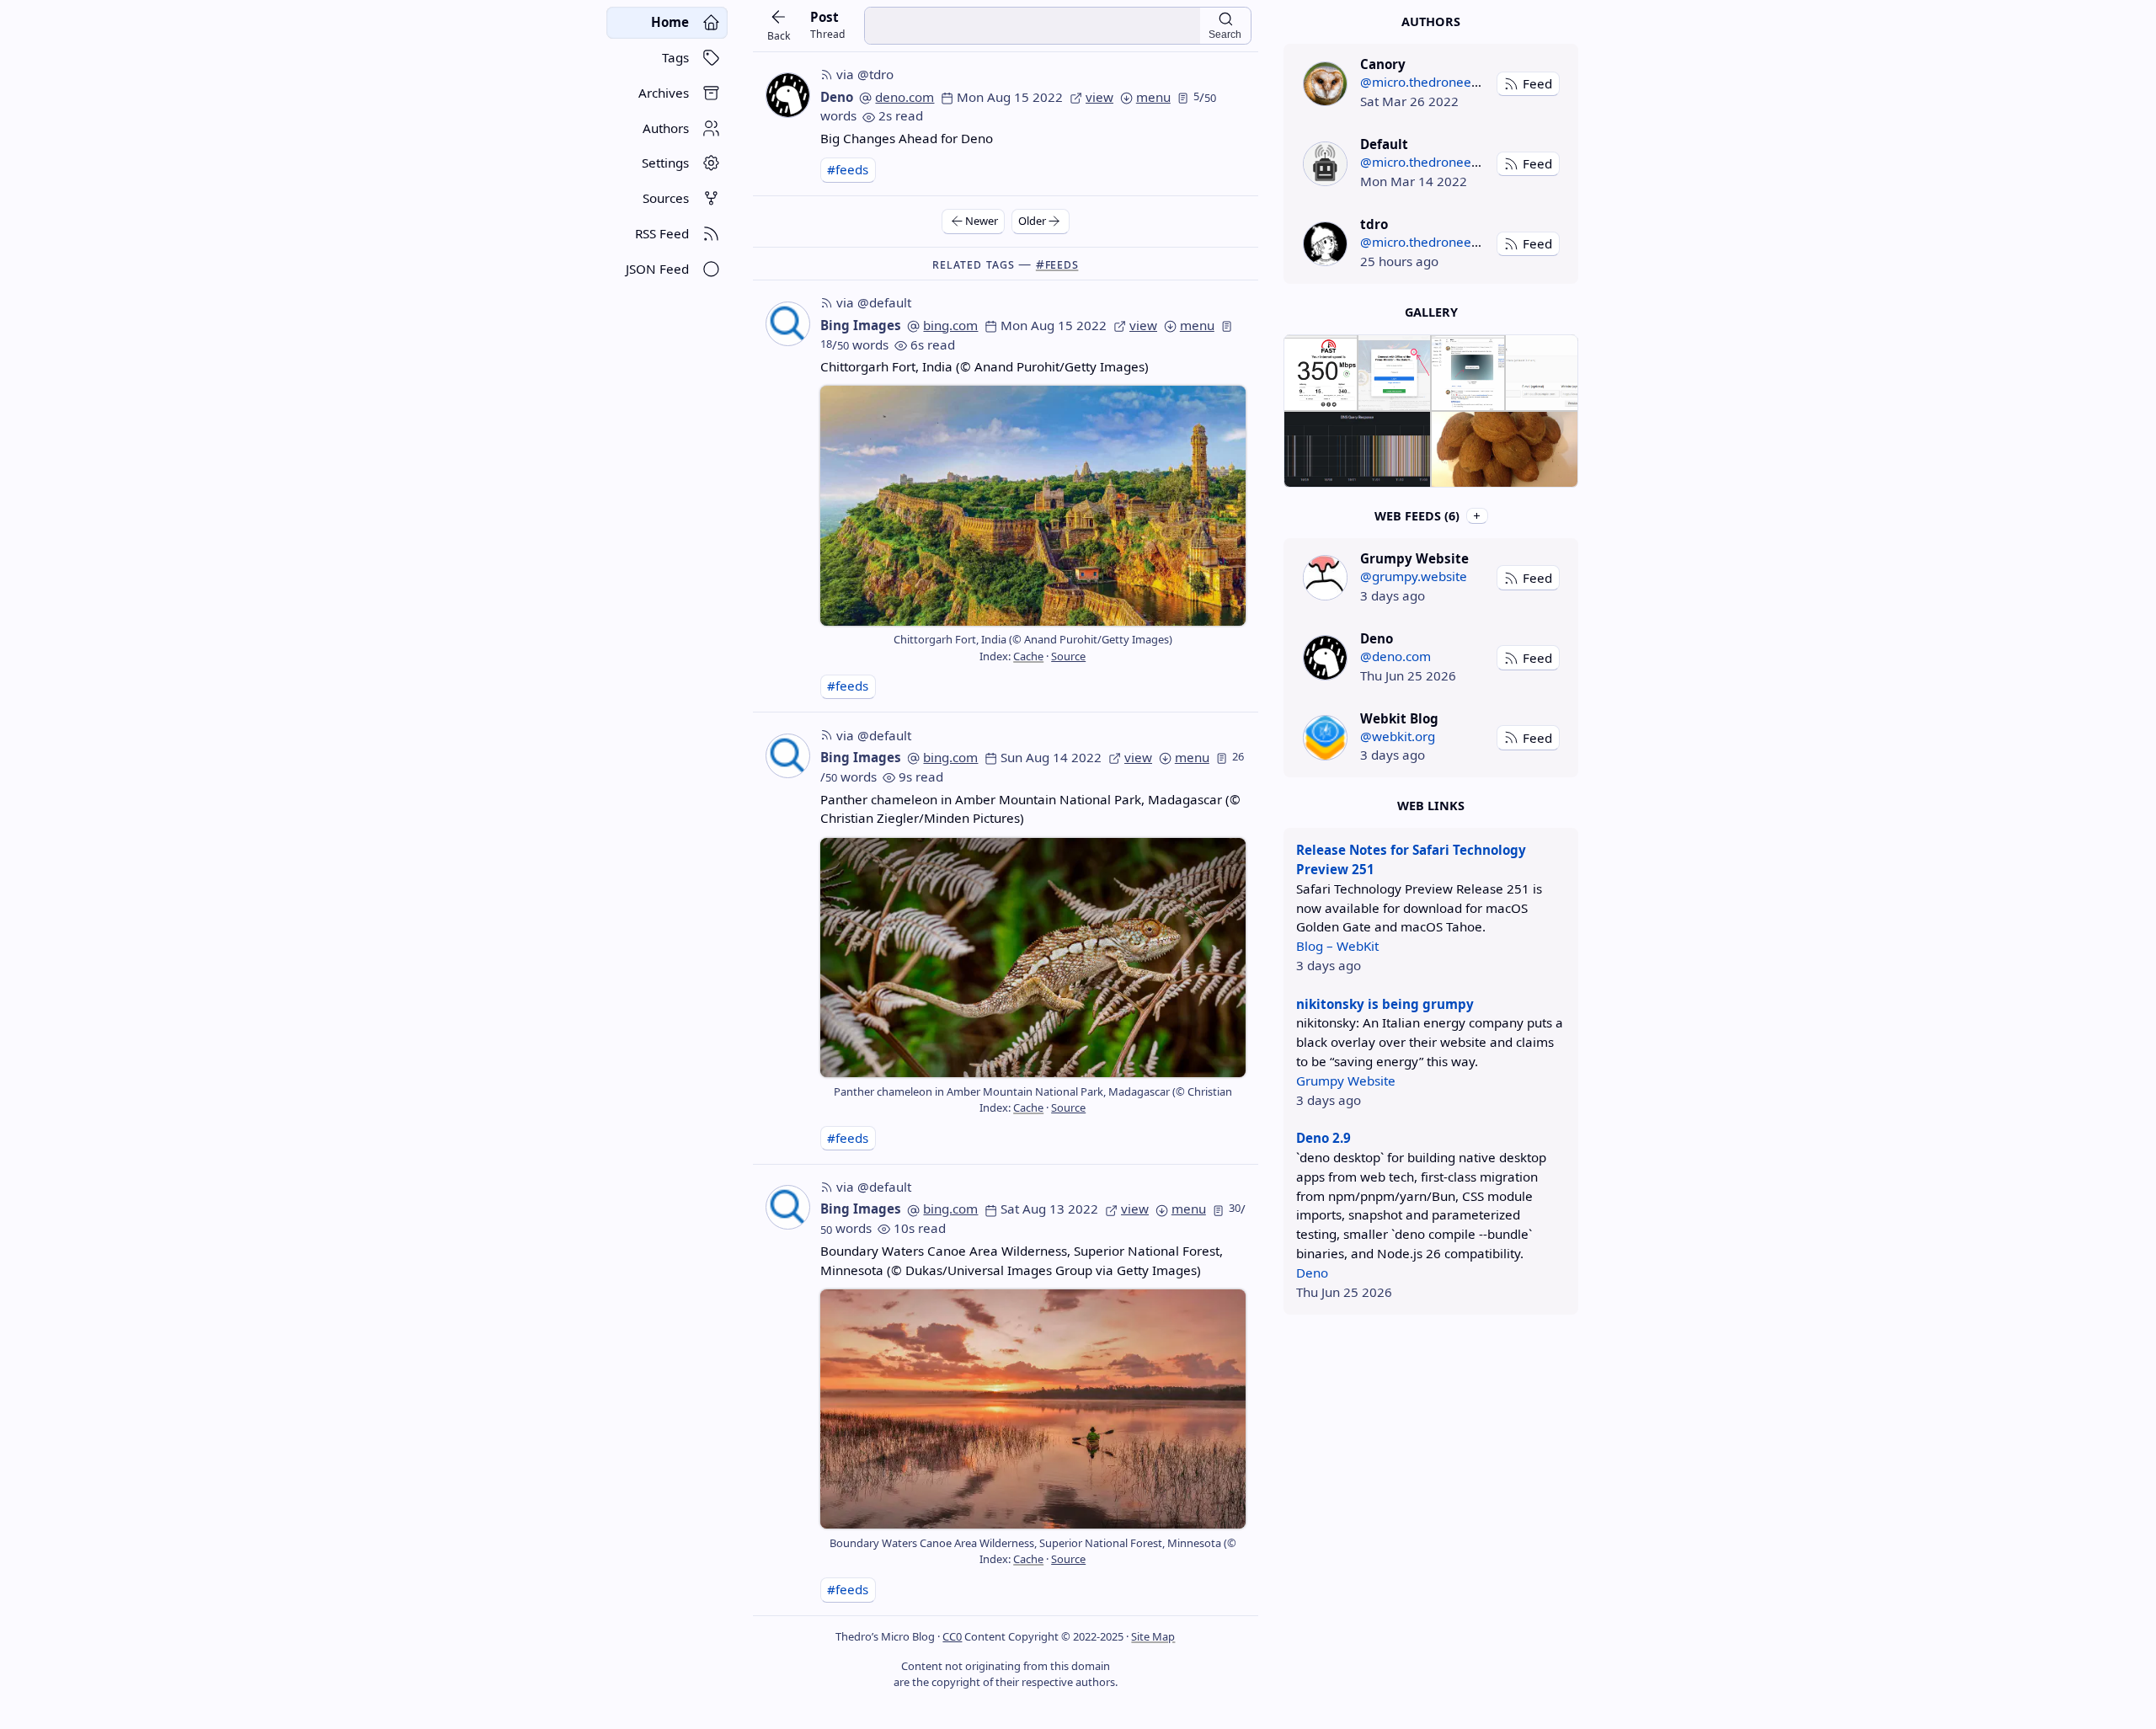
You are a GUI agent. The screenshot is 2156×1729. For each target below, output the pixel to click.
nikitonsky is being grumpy (1385, 1004)
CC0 (952, 1636)
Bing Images (861, 325)
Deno (837, 97)
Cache (1028, 656)
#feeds (848, 169)
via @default (874, 302)
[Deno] (1325, 657)
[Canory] (1325, 84)
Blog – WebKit (1337, 946)
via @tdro (865, 74)
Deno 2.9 (1323, 1138)
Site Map (1153, 1636)
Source (1068, 656)
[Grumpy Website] (1325, 577)
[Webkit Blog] (1325, 737)
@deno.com (1396, 656)
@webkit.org (1398, 736)
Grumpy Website (1346, 1081)
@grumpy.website (1414, 576)
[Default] (1325, 164)
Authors (1431, 21)
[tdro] (1325, 244)
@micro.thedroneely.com (1435, 82)
